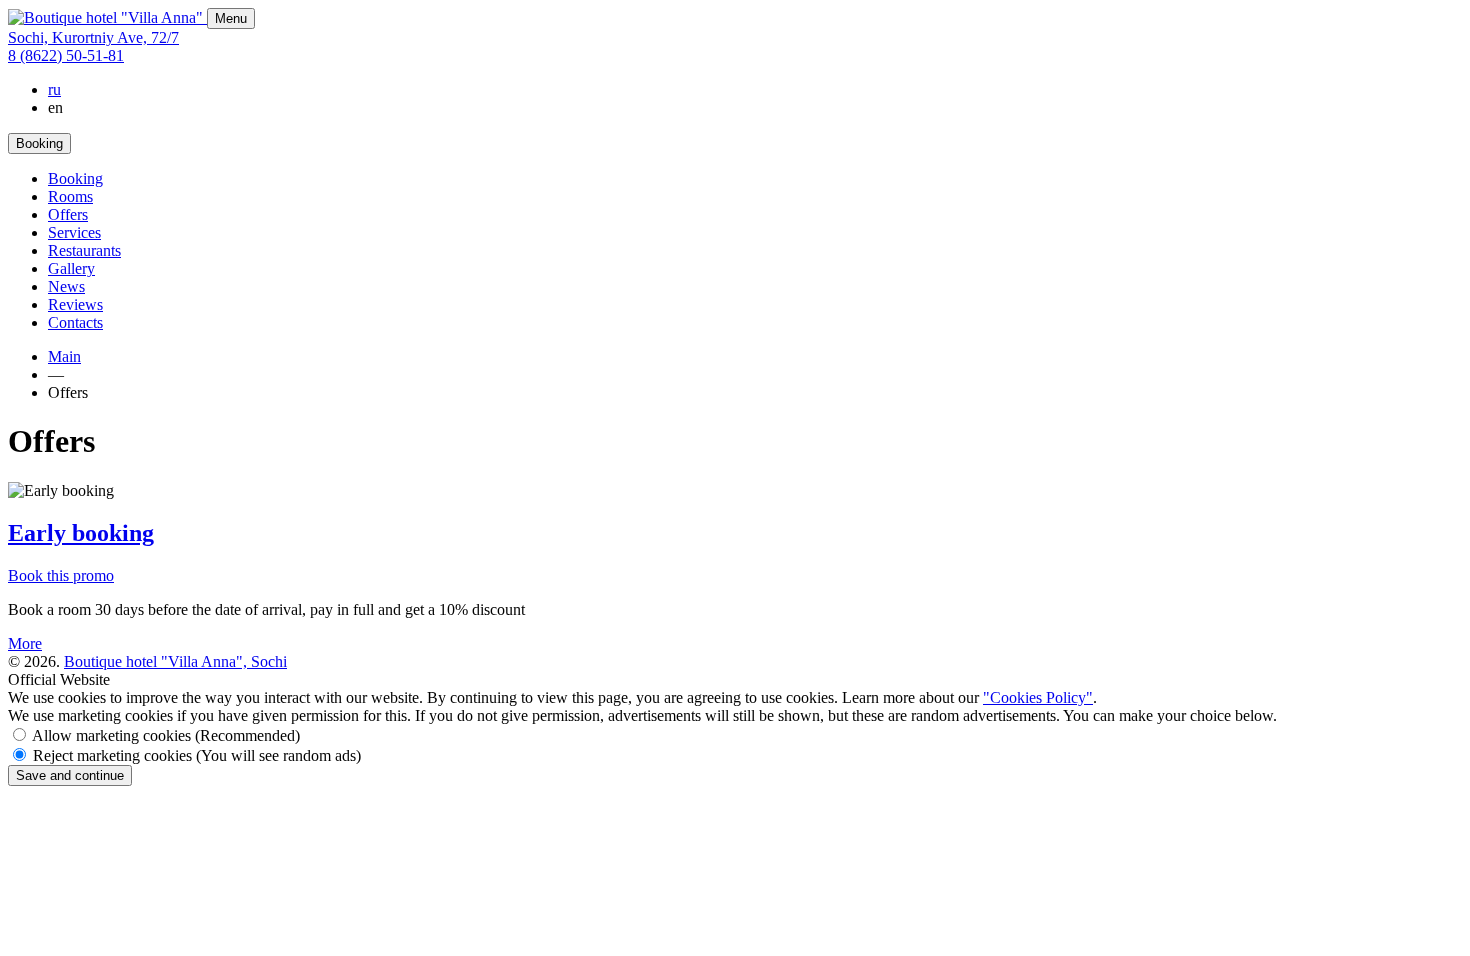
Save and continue (70, 775)
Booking (75, 178)
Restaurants (84, 250)
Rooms (70, 196)
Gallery (71, 268)
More (25, 643)
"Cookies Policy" (1038, 697)
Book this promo (61, 575)
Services (74, 232)
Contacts (75, 322)
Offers (68, 214)
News (66, 286)
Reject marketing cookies (197, 755)
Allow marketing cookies (166, 735)
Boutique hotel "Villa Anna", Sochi (175, 661)
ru (54, 89)
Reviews (75, 304)
